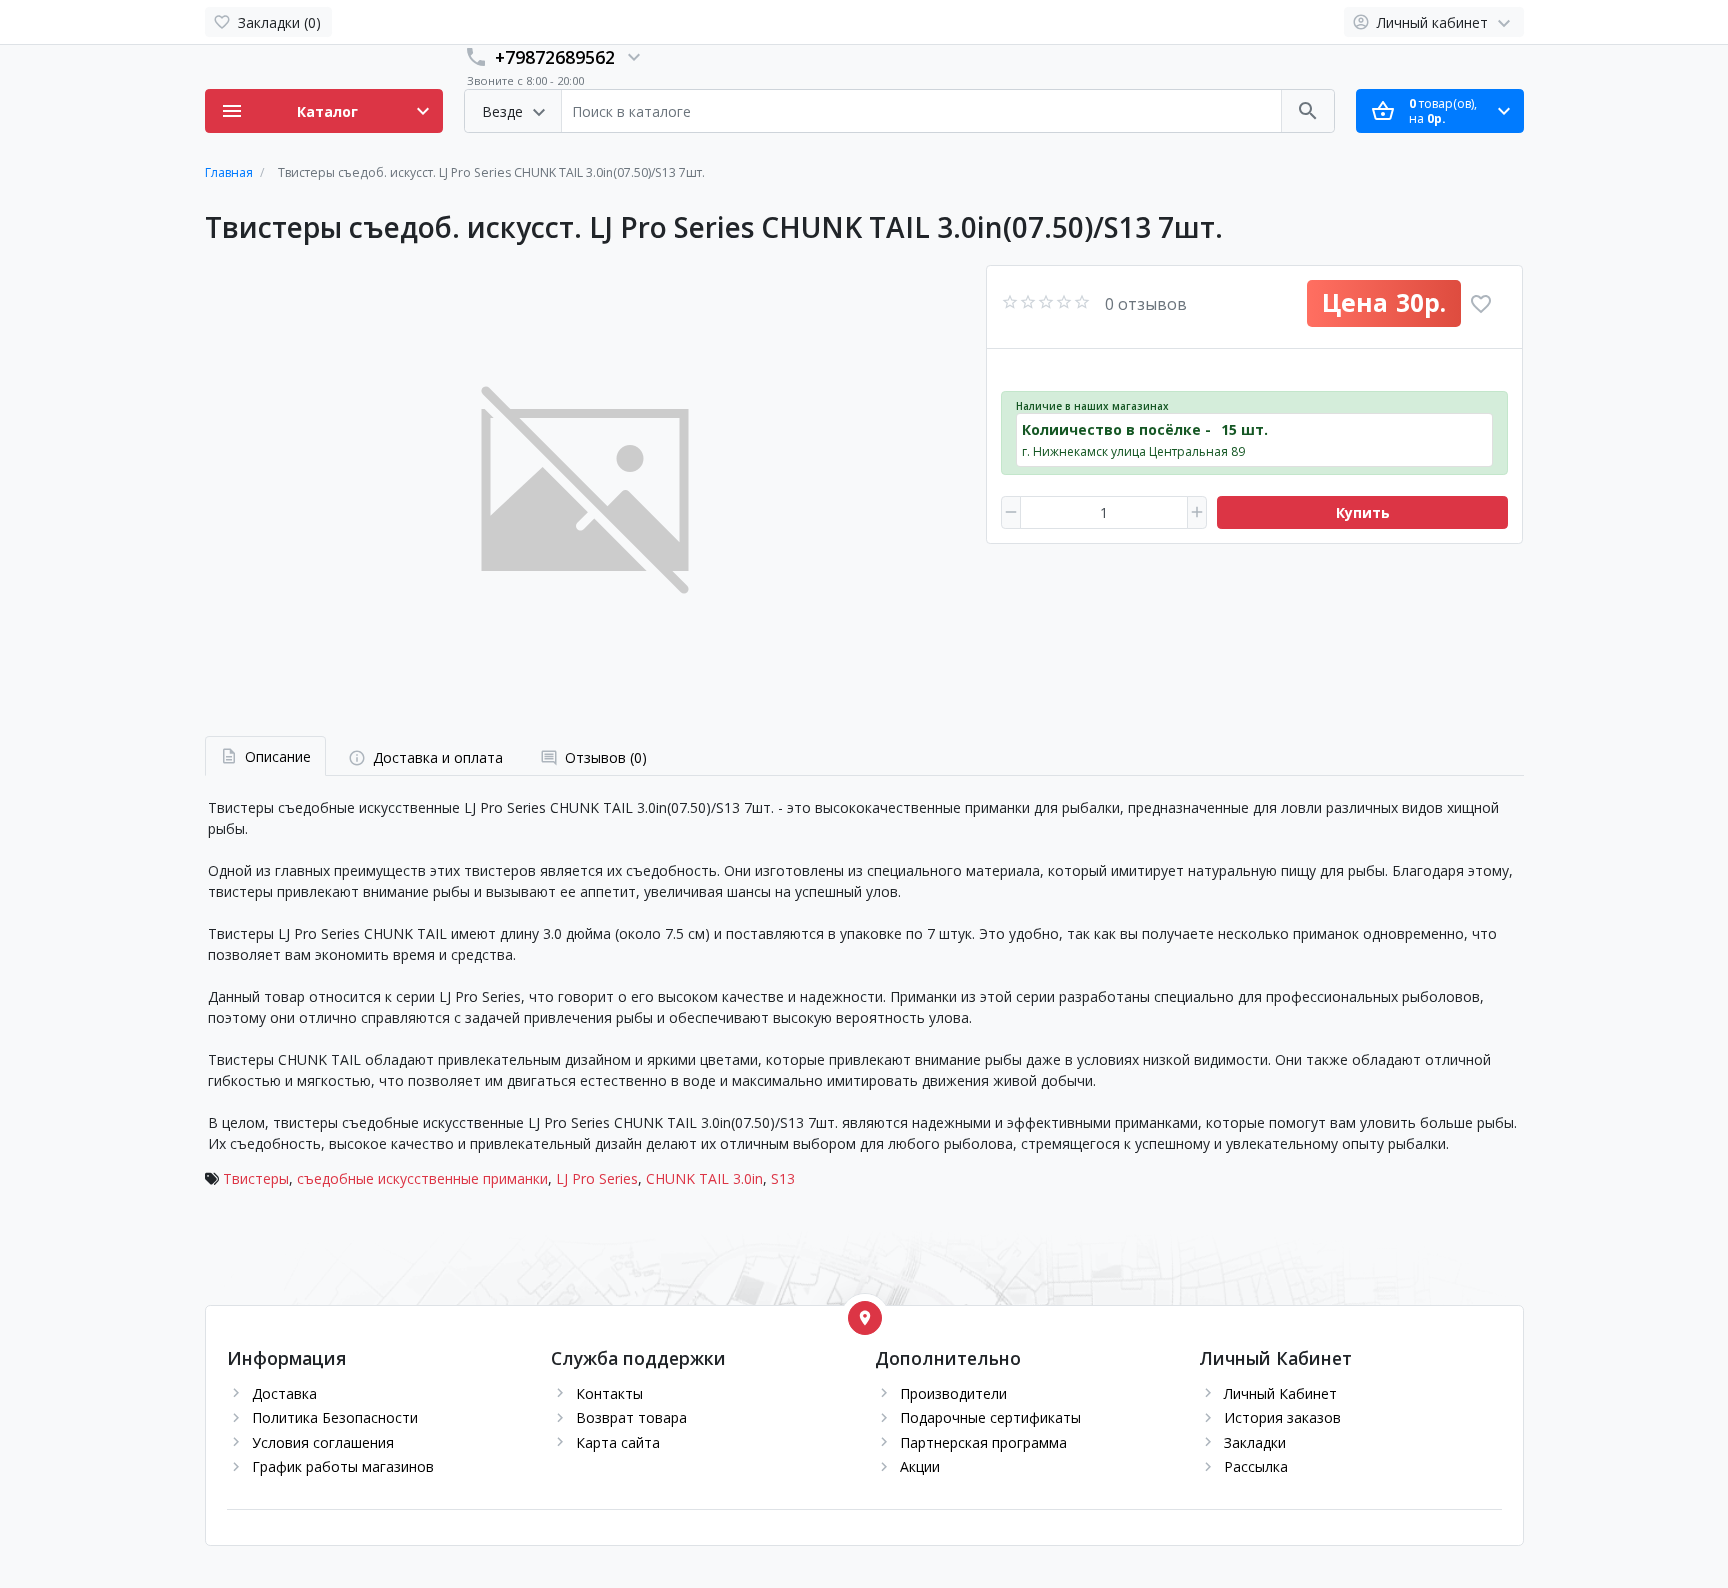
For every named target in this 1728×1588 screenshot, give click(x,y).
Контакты (609, 1393)
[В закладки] (1481, 304)
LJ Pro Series (597, 1178)
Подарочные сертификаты (990, 1417)
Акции (920, 1466)
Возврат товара (631, 1417)
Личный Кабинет (1280, 1393)
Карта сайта (618, 1442)
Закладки (1255, 1442)
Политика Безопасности (335, 1417)
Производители (953, 1393)
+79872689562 (555, 57)
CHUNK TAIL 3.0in (704, 1178)
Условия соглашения (323, 1442)
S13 (783, 1178)
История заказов (1282, 1417)
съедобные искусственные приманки (422, 1178)
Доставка (284, 1393)
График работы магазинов (343, 1466)
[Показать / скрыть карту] (865, 1318)
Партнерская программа (983, 1442)
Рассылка (1256, 1466)
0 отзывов (1146, 304)
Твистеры (256, 1178)
